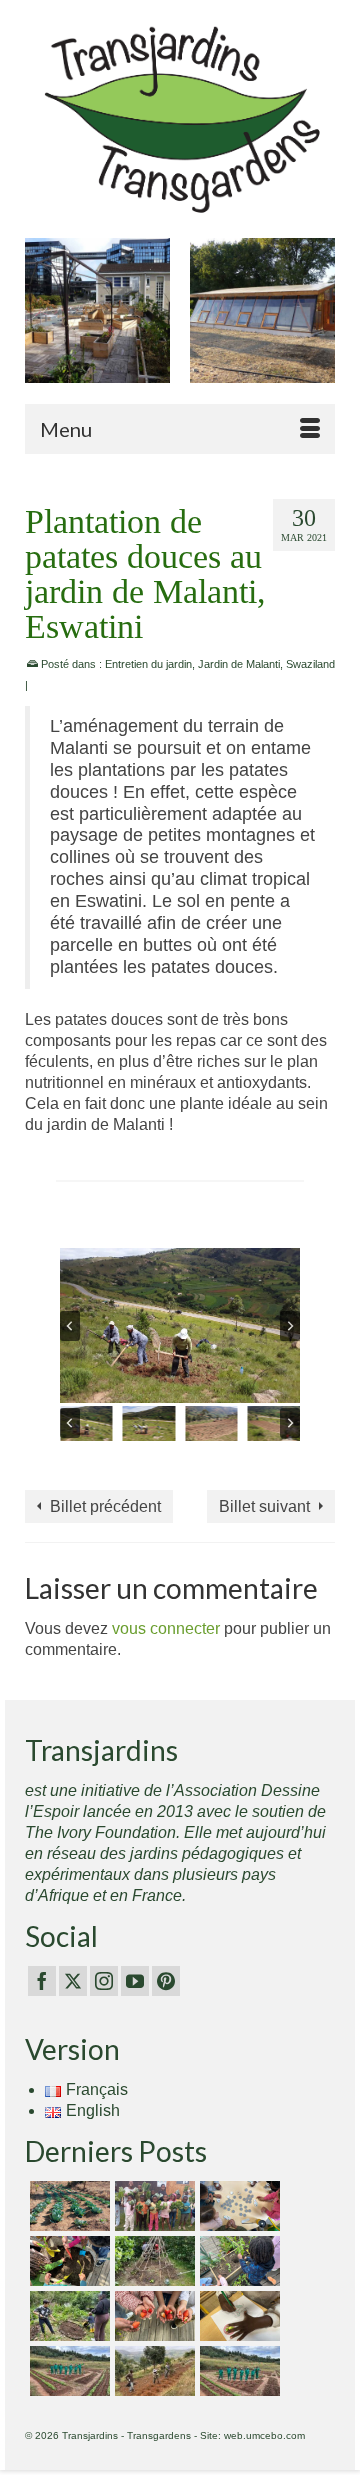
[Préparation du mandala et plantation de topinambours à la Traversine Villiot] (67, 2316)
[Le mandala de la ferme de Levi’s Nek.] (237, 2371)
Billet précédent (105, 1506)
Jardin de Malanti (239, 664)
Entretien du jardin (148, 664)
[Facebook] (42, 1981)
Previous (42, 320)
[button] (86, 1423)
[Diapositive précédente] (70, 1326)
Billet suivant (264, 1506)
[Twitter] (73, 1981)
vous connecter (166, 1628)
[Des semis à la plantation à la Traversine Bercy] (237, 2261)
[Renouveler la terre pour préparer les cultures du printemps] (67, 2261)
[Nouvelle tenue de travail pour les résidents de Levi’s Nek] (67, 2371)
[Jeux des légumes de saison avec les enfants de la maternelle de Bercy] (237, 2206)
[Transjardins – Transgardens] (180, 118)
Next (317, 320)
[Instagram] (104, 1981)
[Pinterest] (166, 1981)
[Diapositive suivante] (290, 1326)
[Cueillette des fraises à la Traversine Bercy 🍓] (152, 2316)
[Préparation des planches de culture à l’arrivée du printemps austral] (67, 2206)
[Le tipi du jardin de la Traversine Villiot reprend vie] (152, 2261)
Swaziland (310, 664)
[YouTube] (135, 1981)
